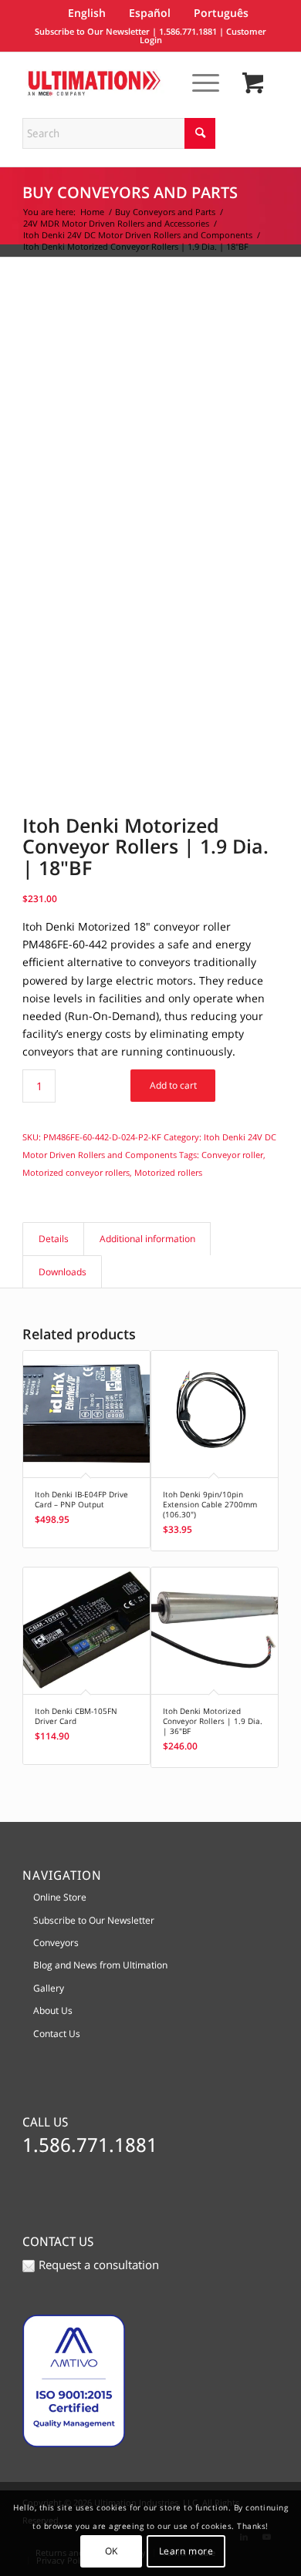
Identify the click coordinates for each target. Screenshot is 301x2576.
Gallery (49, 1988)
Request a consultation (99, 2265)
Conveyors (56, 1943)
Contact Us (57, 2034)
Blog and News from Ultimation (100, 1965)
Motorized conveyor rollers (76, 1172)
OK (112, 2551)
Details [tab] (54, 1239)
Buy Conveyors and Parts (130, 192)
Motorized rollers (168, 1172)
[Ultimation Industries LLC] (125, 83)
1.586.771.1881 (188, 31)
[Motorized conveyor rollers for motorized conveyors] (150, 393)
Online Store (60, 1897)
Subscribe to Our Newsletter (92, 31)
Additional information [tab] (147, 1239)
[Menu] (198, 82)
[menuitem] (198, 82)
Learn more (186, 2551)
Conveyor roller (232, 1155)
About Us (53, 2010)
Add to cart (173, 1085)
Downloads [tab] (63, 1272)
